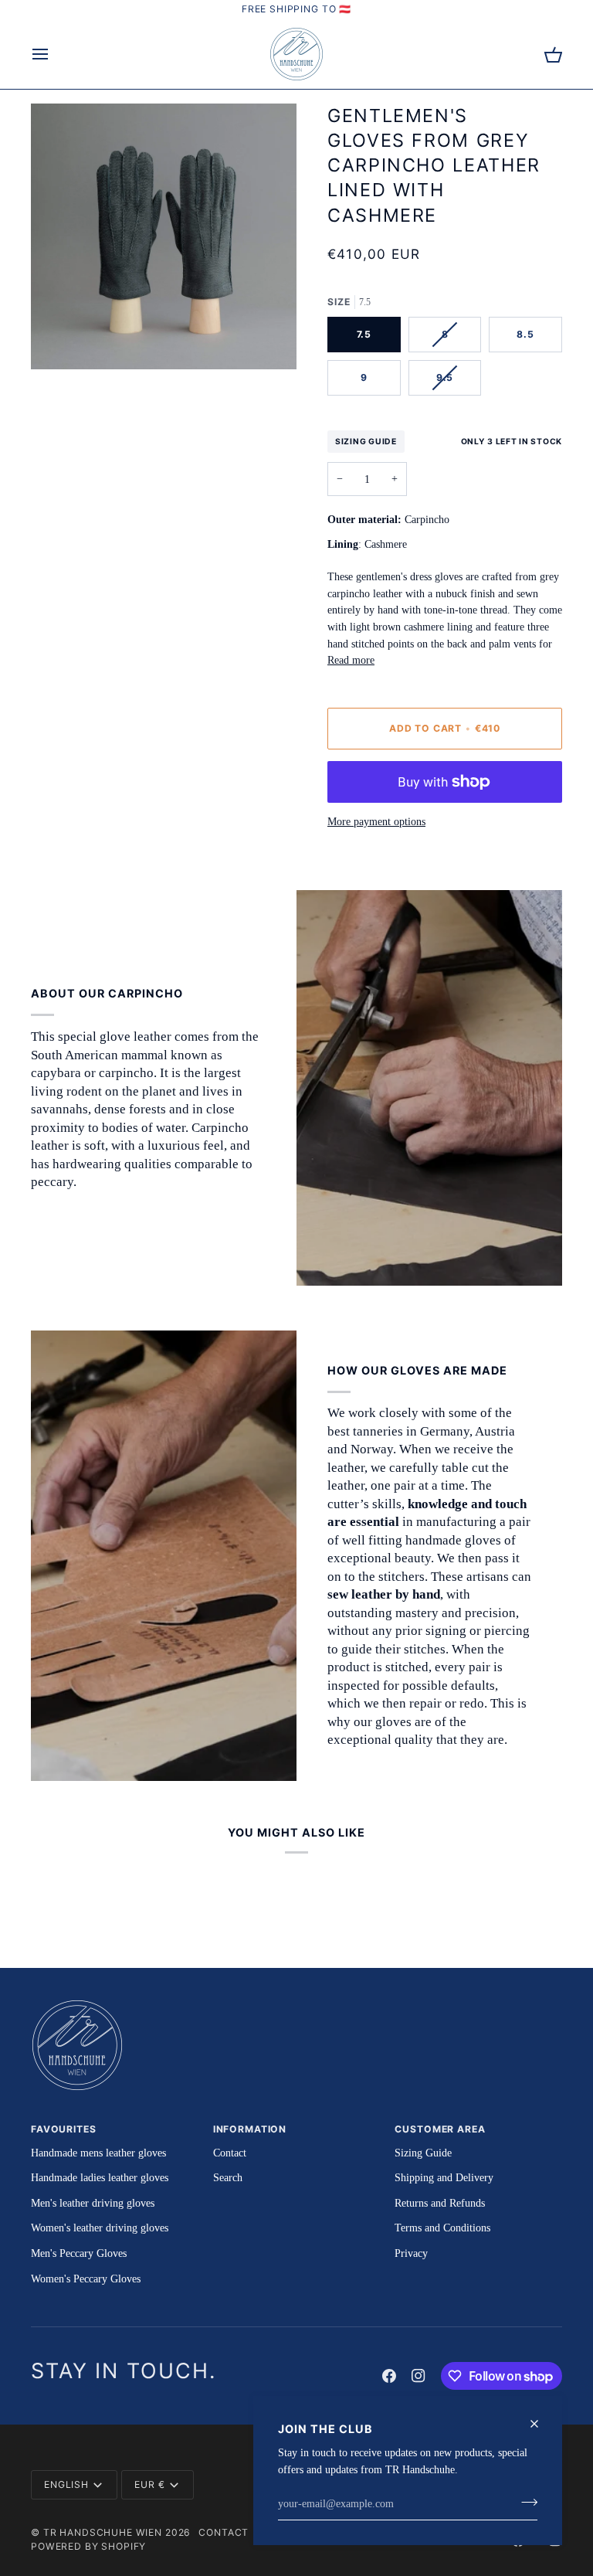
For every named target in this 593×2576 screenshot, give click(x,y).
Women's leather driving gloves (100, 2228)
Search (228, 2177)
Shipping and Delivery (444, 2177)
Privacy (411, 2253)
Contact (230, 2153)
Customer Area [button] (440, 2129)
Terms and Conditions (442, 2228)
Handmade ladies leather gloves (100, 2177)
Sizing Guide (366, 441)
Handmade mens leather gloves (98, 2153)
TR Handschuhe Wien (103, 2532)
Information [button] (250, 2129)
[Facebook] (389, 2376)
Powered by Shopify (88, 2546)
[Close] (541, 2424)
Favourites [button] (64, 2129)
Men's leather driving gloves (93, 2203)
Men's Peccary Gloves (79, 2253)
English (66, 2484)
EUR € (149, 2484)
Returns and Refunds (440, 2203)
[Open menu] (54, 54)
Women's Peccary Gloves (86, 2279)
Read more (351, 660)
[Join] (525, 2502)
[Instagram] (418, 2376)
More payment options (376, 821)
